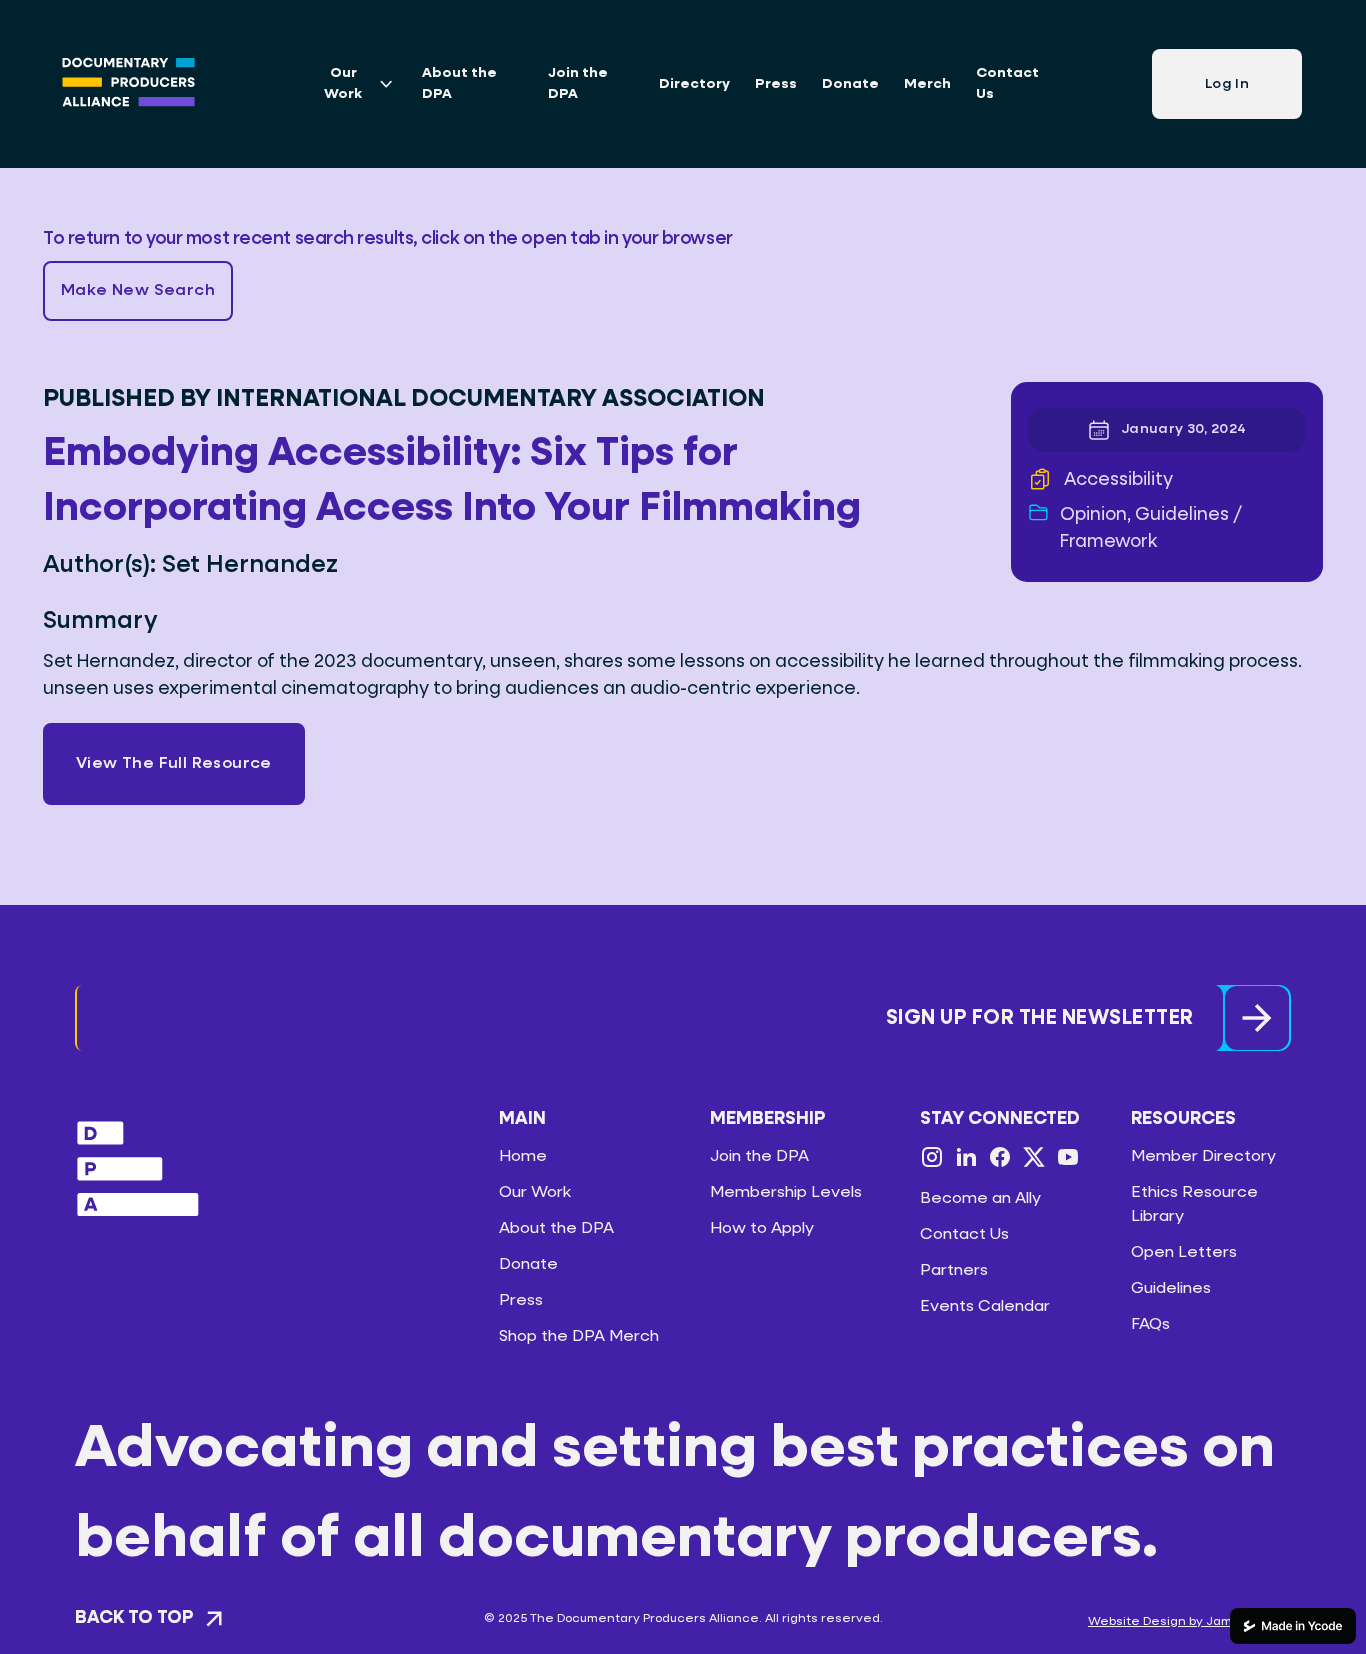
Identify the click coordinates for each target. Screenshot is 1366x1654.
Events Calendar (985, 1307)
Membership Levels (786, 1193)
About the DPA (459, 83)
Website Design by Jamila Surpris (1189, 1622)
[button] (138, 291)
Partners (954, 1271)
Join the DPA (578, 83)
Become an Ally (980, 1199)
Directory (694, 84)
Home (523, 1157)
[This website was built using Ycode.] (1293, 1626)
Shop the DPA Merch (579, 1337)
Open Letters (1184, 1253)
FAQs (1150, 1325)
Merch (927, 84)
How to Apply (762, 1229)
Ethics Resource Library (1194, 1205)
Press (776, 84)
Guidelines (1171, 1289)
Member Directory (1203, 1157)
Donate (850, 84)
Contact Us (1007, 83)
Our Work (535, 1193)
